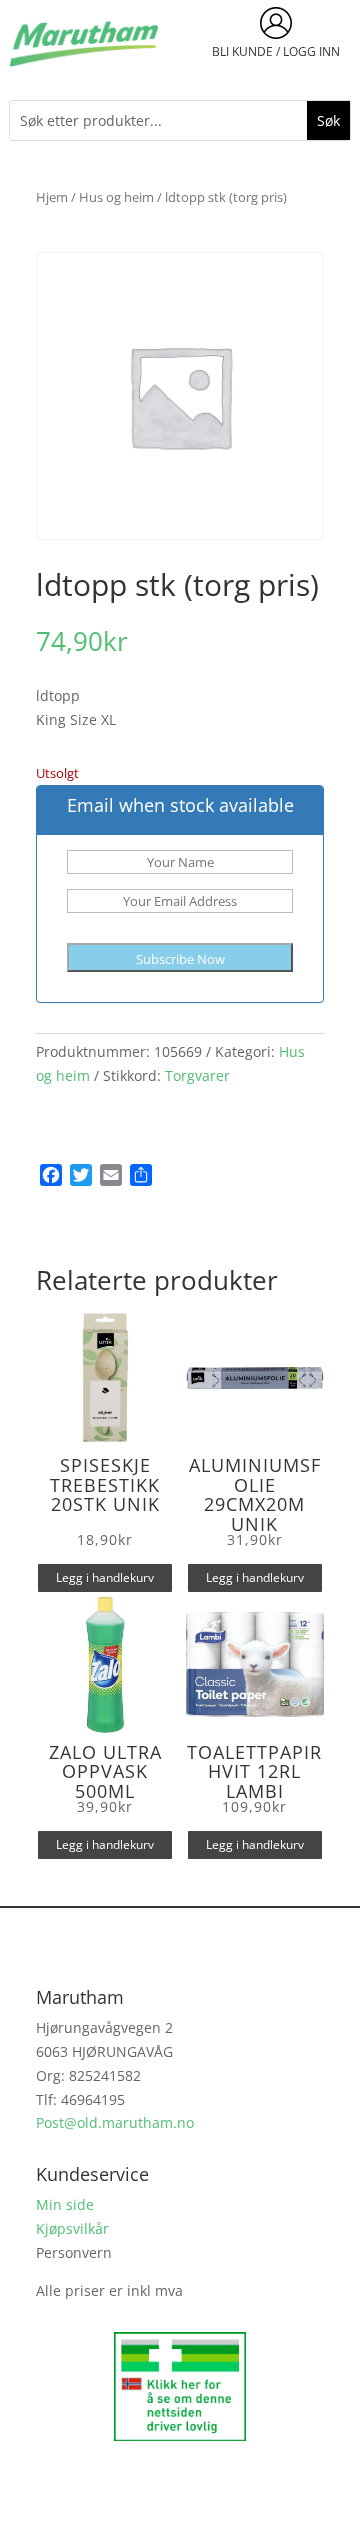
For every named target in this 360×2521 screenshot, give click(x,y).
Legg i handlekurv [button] (105, 1577)
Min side (65, 2204)
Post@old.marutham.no (115, 2122)
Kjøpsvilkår (72, 2228)
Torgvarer (197, 1075)
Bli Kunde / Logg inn (276, 51)
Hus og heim (116, 197)
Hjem (52, 197)
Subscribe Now (180, 959)
